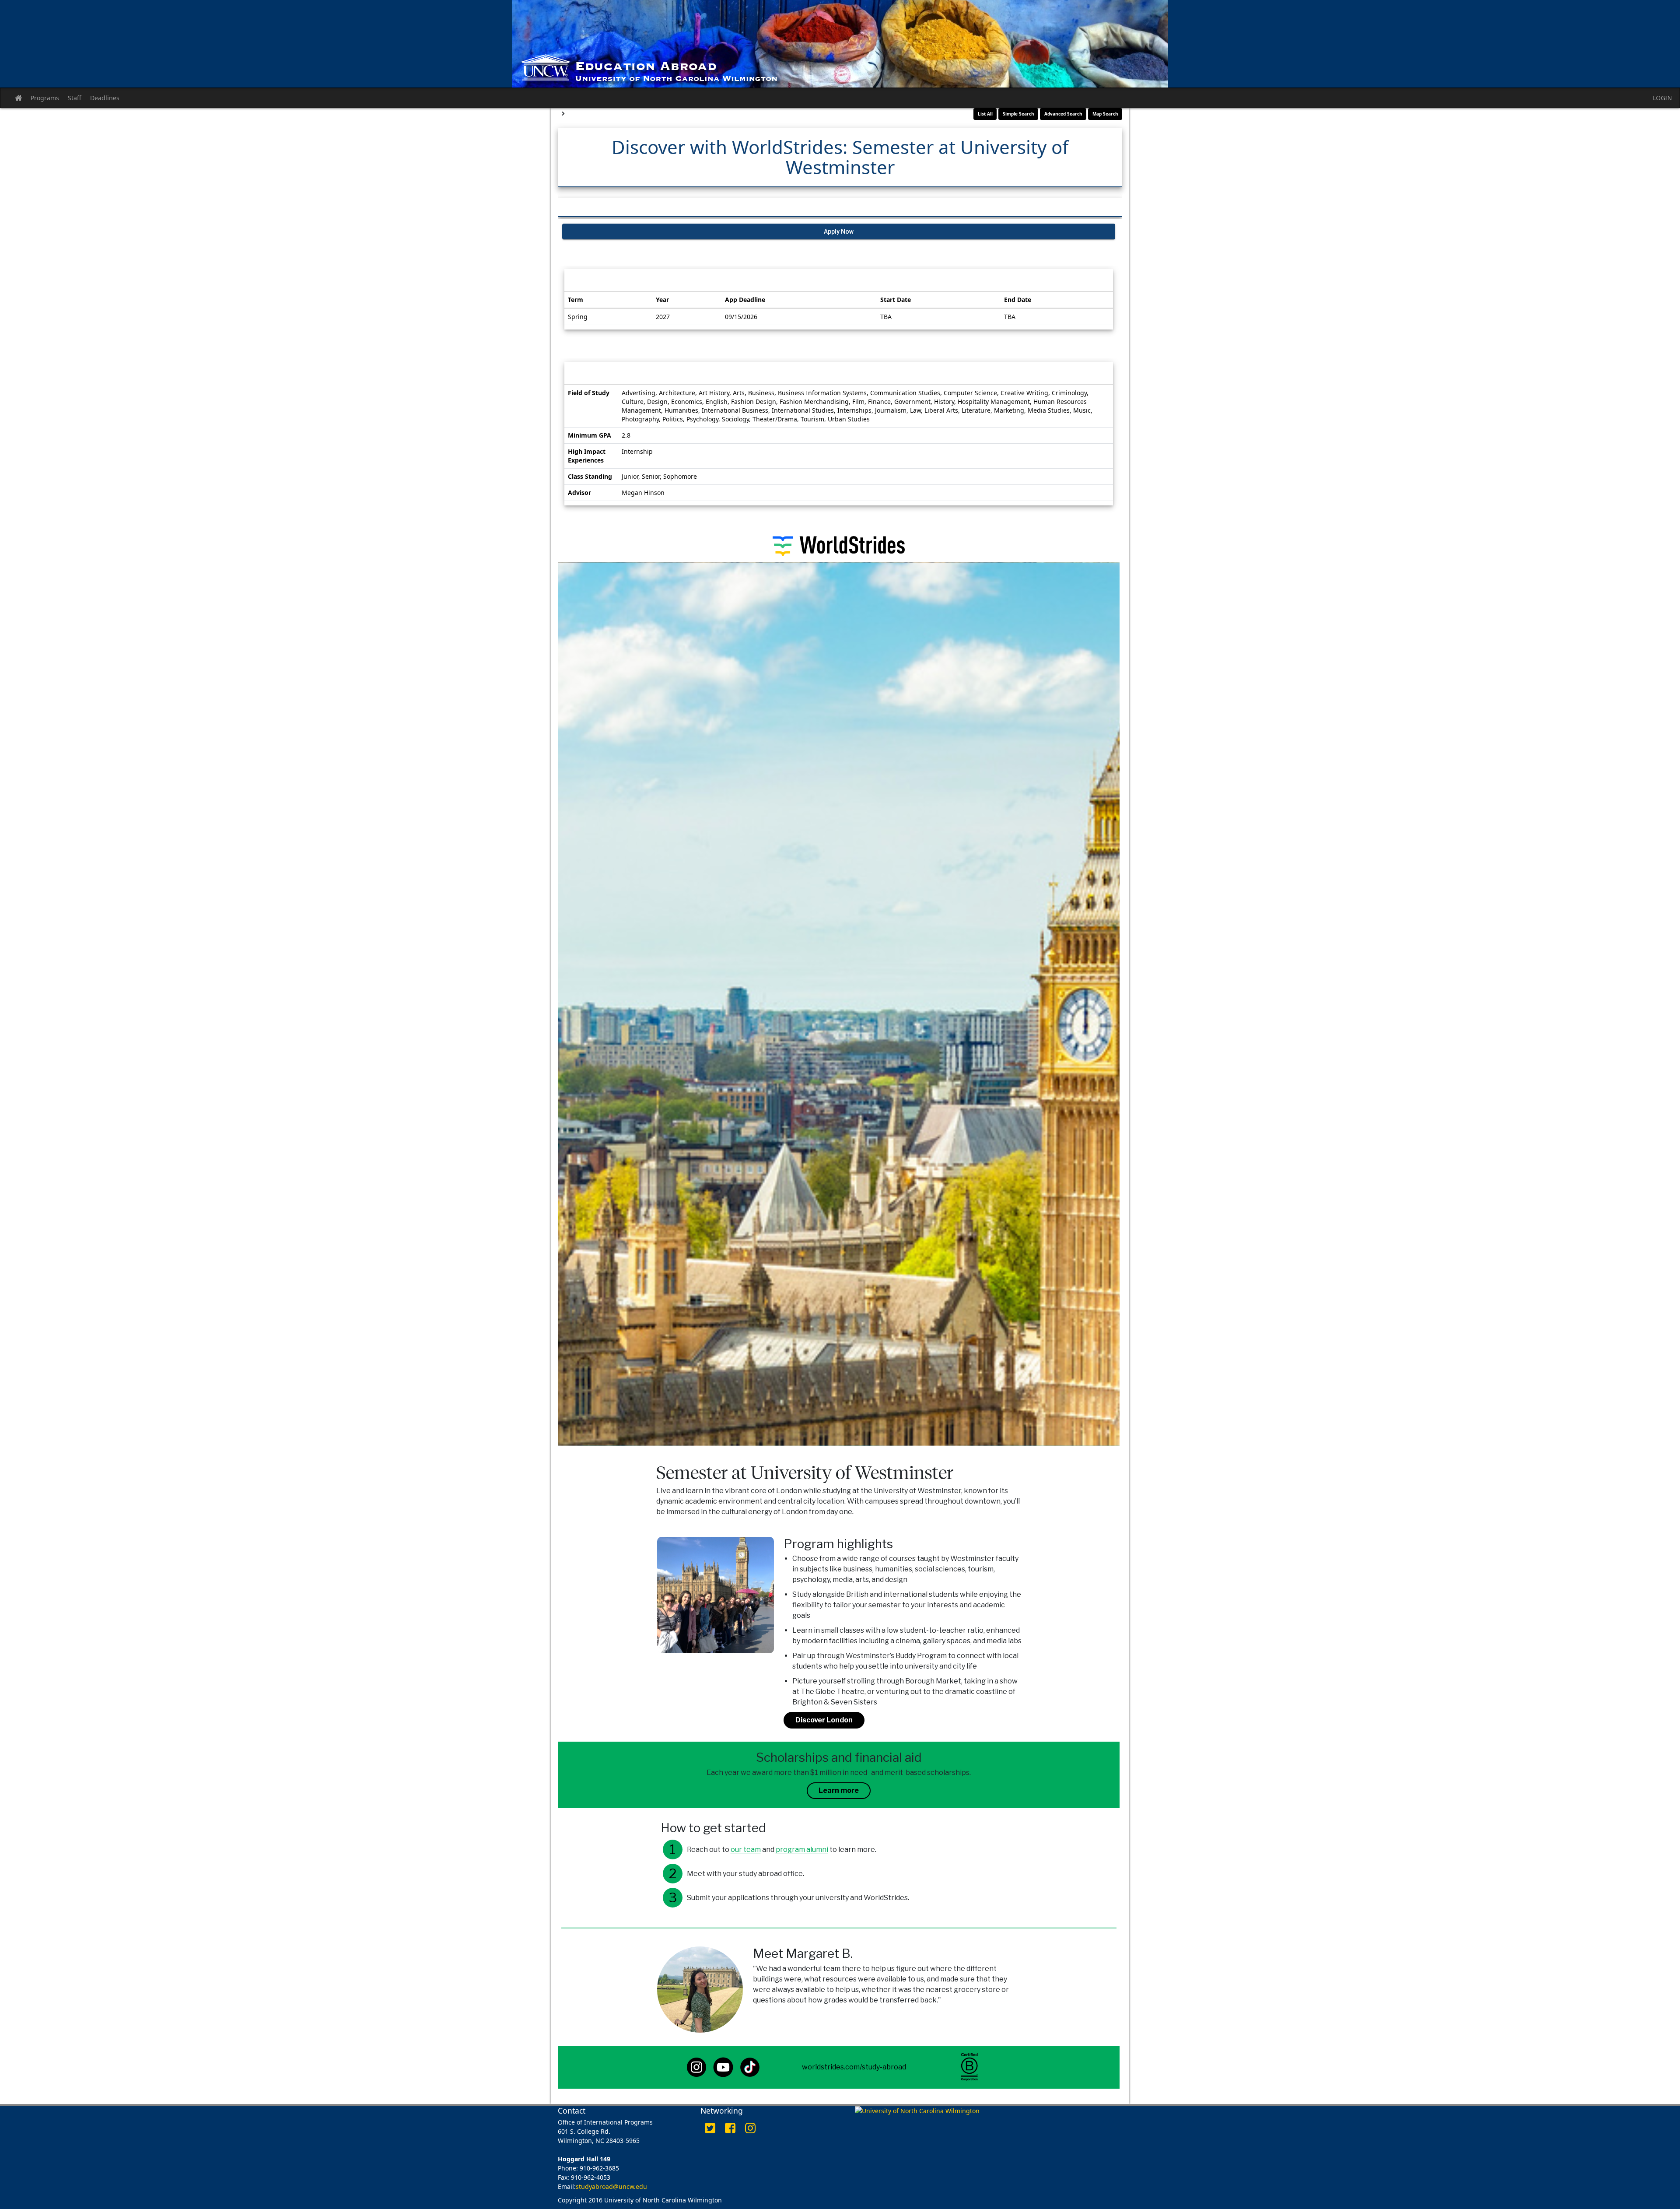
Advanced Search (1063, 114)
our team (746, 1850)
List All (985, 114)
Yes (260, 2195)
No (273, 2195)
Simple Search (1018, 114)
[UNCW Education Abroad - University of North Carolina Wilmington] (840, 44)
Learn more (839, 1790)
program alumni (802, 1850)
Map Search (1105, 114)
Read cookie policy (210, 2195)
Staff (75, 98)
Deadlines (105, 98)
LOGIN (1662, 98)
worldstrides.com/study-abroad (854, 2067)
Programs (45, 98)
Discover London (824, 1720)
